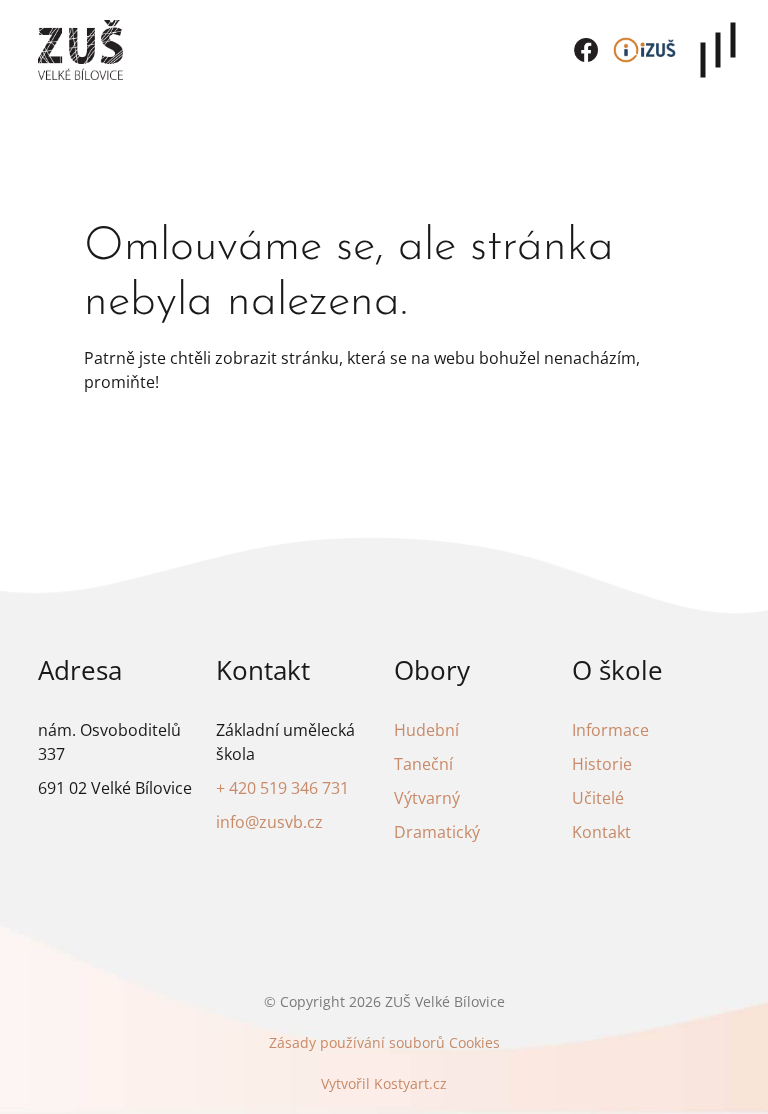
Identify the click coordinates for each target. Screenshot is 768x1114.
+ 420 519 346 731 (282, 788)
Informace (610, 730)
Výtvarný (427, 798)
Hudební (426, 730)
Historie (602, 764)
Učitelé (598, 798)
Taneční (423, 764)
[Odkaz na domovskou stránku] (80, 50)
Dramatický (437, 832)
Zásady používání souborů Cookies (384, 1042)
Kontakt (601, 832)
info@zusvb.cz (269, 822)
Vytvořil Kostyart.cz (384, 1083)
